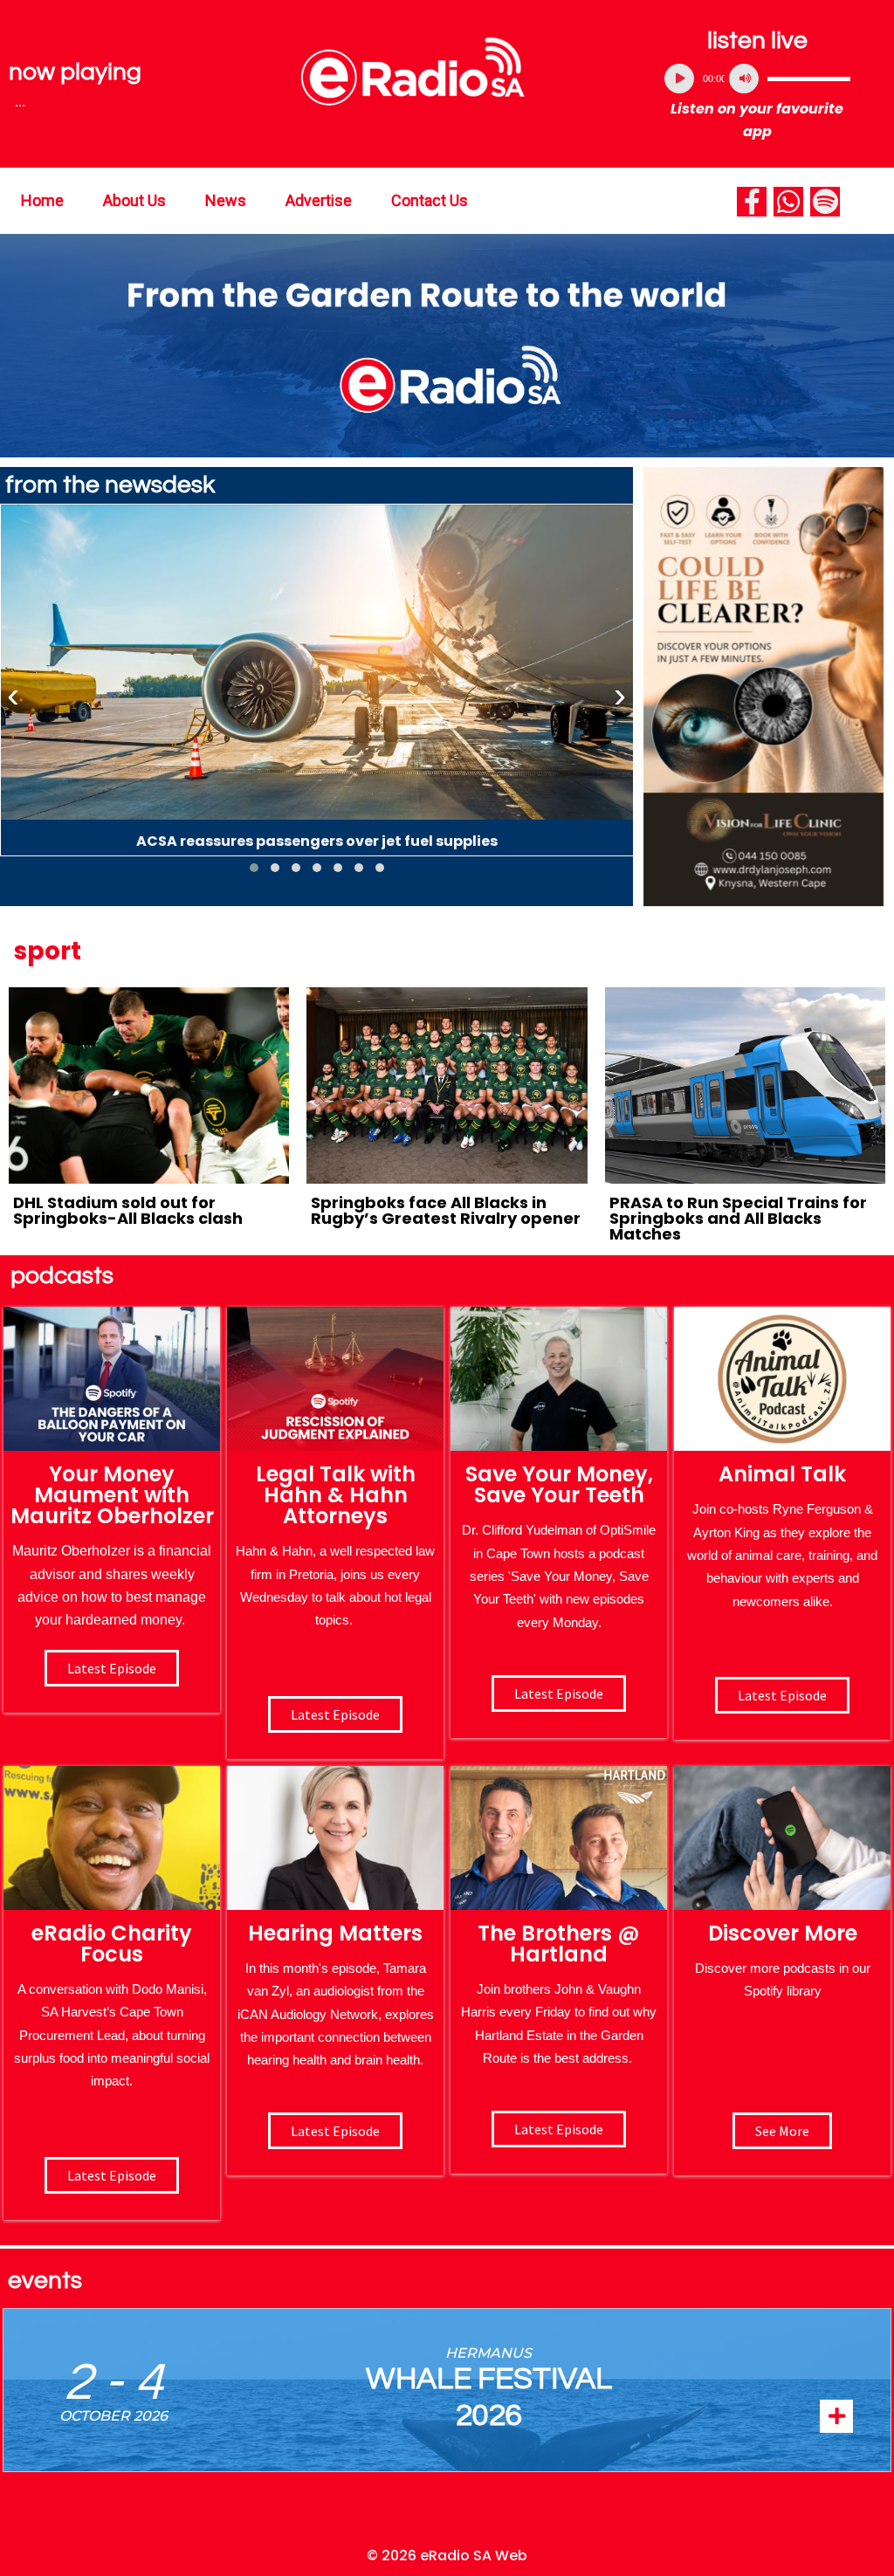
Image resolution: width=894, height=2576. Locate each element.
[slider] (809, 79)
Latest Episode (559, 1693)
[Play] (679, 79)
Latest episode (112, 1668)
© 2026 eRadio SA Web (447, 2555)
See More (782, 2131)
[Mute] (744, 79)
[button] (254, 868)
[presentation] (13, 696)
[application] (757, 79)
